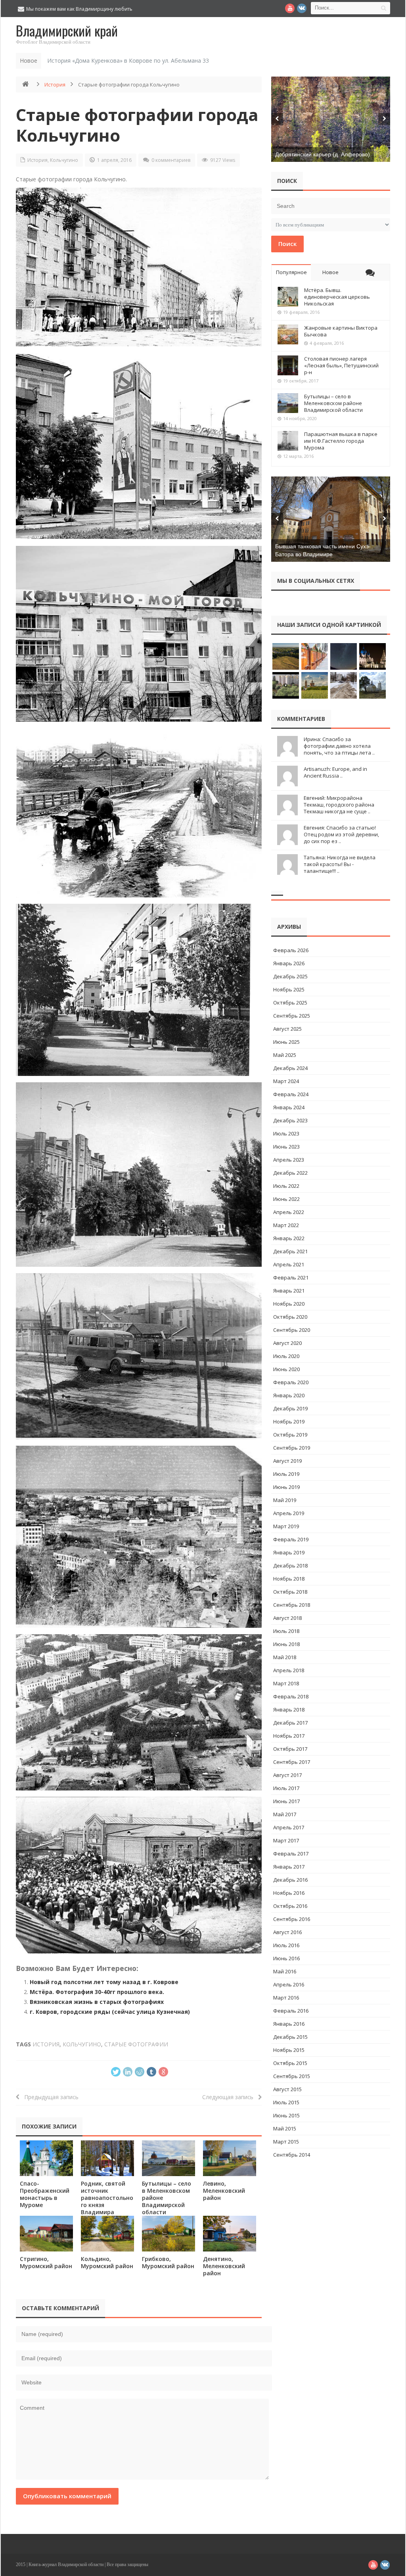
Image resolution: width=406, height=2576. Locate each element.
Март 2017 (286, 1840)
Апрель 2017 (289, 1827)
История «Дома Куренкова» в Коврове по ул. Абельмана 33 (128, 61)
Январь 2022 (289, 1238)
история (46, 2044)
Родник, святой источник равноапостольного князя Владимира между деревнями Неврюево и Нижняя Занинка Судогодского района (107, 2216)
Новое (330, 272)
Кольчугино (64, 160)
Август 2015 (287, 2089)
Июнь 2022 (286, 1199)
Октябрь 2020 (290, 1317)
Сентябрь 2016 (292, 1919)
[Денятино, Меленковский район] (230, 2233)
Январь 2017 (289, 1867)
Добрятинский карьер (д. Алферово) (323, 154)
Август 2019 (287, 1461)
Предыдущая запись (49, 2097)
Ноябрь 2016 (289, 1893)
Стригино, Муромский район (46, 2262)
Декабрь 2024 (290, 1068)
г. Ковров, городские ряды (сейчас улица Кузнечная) (110, 2012)
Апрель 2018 (289, 1670)
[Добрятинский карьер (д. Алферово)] (331, 119)
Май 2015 (285, 2128)
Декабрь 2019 (290, 1408)
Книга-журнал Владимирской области (66, 2564)
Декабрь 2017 (290, 1723)
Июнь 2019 (286, 1487)
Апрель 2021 (289, 1264)
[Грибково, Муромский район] (169, 2233)
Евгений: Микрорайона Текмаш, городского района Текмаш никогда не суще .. (339, 805)
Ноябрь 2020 (289, 1304)
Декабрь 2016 (290, 1880)
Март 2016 (286, 1998)
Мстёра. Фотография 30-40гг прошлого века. (97, 1992)
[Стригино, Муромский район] (46, 2233)
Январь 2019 (289, 1552)
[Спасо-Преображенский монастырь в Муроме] (46, 2158)
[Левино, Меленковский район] (230, 2158)
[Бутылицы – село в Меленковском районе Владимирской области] (169, 2158)
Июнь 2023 (286, 1147)
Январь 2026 (289, 963)
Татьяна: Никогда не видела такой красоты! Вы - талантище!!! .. (340, 864)
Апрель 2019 (289, 1513)
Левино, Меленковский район (224, 2191)
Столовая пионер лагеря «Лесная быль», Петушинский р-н (341, 365)
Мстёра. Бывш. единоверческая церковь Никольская (337, 297)
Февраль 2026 (291, 950)
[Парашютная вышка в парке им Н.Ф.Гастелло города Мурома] (288, 441)
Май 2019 (285, 1500)
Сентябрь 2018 (292, 1605)
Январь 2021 (289, 1291)
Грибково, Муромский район (168, 2262)
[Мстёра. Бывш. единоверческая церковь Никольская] (288, 297)
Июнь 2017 (286, 1801)
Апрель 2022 (289, 1212)
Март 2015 (286, 2142)
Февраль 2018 (291, 1696)
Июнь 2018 (286, 1644)
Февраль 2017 (291, 1854)
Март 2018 (286, 1683)
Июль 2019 (286, 1474)
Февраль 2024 (291, 1094)
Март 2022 (286, 1225)
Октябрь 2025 (290, 1003)
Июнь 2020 (286, 1369)
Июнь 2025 (286, 1042)
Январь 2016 (289, 2024)
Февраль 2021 (291, 1277)
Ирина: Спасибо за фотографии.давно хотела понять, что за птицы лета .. (339, 746)
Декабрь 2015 (290, 2037)
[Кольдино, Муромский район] (107, 2233)
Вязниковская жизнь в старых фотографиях (97, 2002)
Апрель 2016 (289, 1984)
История (55, 85)
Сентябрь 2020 (292, 1330)
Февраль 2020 (291, 1382)
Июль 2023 (286, 1133)
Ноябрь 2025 (289, 989)
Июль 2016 (286, 1945)
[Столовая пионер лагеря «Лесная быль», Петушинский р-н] (288, 365)
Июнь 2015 (286, 2115)
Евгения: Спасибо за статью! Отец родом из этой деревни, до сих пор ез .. (341, 834)
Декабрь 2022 (290, 1173)
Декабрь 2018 (290, 1566)
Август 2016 (287, 1932)
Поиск (287, 244)
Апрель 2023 (289, 1160)
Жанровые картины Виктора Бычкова (341, 331)
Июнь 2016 (286, 1958)
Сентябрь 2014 (292, 2155)
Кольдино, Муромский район (107, 2262)
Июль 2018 (286, 1631)
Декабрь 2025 (290, 976)
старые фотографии (136, 2044)
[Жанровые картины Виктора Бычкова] (288, 334)
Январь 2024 (289, 1107)
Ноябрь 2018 (289, 1579)
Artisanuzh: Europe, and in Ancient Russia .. (335, 772)
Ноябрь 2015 (289, 2050)
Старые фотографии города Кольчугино (137, 125)
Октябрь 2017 (290, 1749)
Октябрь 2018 (290, 1592)
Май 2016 (285, 1971)
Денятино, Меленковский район (224, 2266)
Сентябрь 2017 (292, 1762)
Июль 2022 (286, 1186)
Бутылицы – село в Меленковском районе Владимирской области (333, 403)
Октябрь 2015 (290, 2063)
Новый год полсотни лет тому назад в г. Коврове (104, 1982)
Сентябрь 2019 (292, 1448)
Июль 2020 (286, 1356)
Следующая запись (230, 2097)
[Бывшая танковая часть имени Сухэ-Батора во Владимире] (331, 519)
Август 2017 (287, 1775)
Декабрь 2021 (290, 1251)
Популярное (291, 272)
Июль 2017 (286, 1788)
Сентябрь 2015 (292, 2076)
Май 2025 (285, 1055)
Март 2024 (286, 1081)
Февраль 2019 (291, 1539)
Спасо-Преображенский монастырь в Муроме (45, 2194)
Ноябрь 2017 (289, 1736)
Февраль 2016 (291, 2011)
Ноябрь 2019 (289, 1422)
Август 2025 (287, 1029)
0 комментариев (171, 160)
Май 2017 (285, 1814)
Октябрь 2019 (290, 1435)
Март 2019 (286, 1526)
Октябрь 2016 (290, 1906)
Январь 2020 (289, 1395)
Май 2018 (285, 1657)
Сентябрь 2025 (292, 1016)
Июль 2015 (286, 2102)
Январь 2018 (289, 1710)
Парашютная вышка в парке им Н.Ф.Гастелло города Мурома (341, 441)
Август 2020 (287, 1343)
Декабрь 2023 (290, 1120)
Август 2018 (287, 1618)
